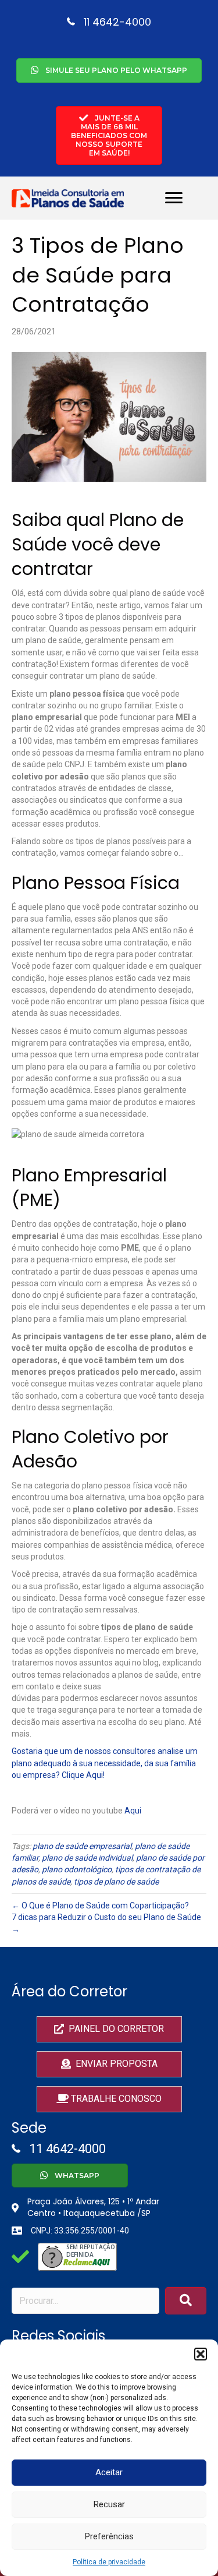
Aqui (133, 1811)
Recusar (109, 2504)
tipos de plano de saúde (116, 1882)
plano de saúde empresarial (82, 1846)
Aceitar (109, 2472)
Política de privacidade (109, 2562)
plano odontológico (77, 1869)
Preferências (109, 2536)
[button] (201, 2354)
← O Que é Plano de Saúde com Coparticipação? (100, 1905)
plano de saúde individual (87, 1858)
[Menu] (174, 198)
